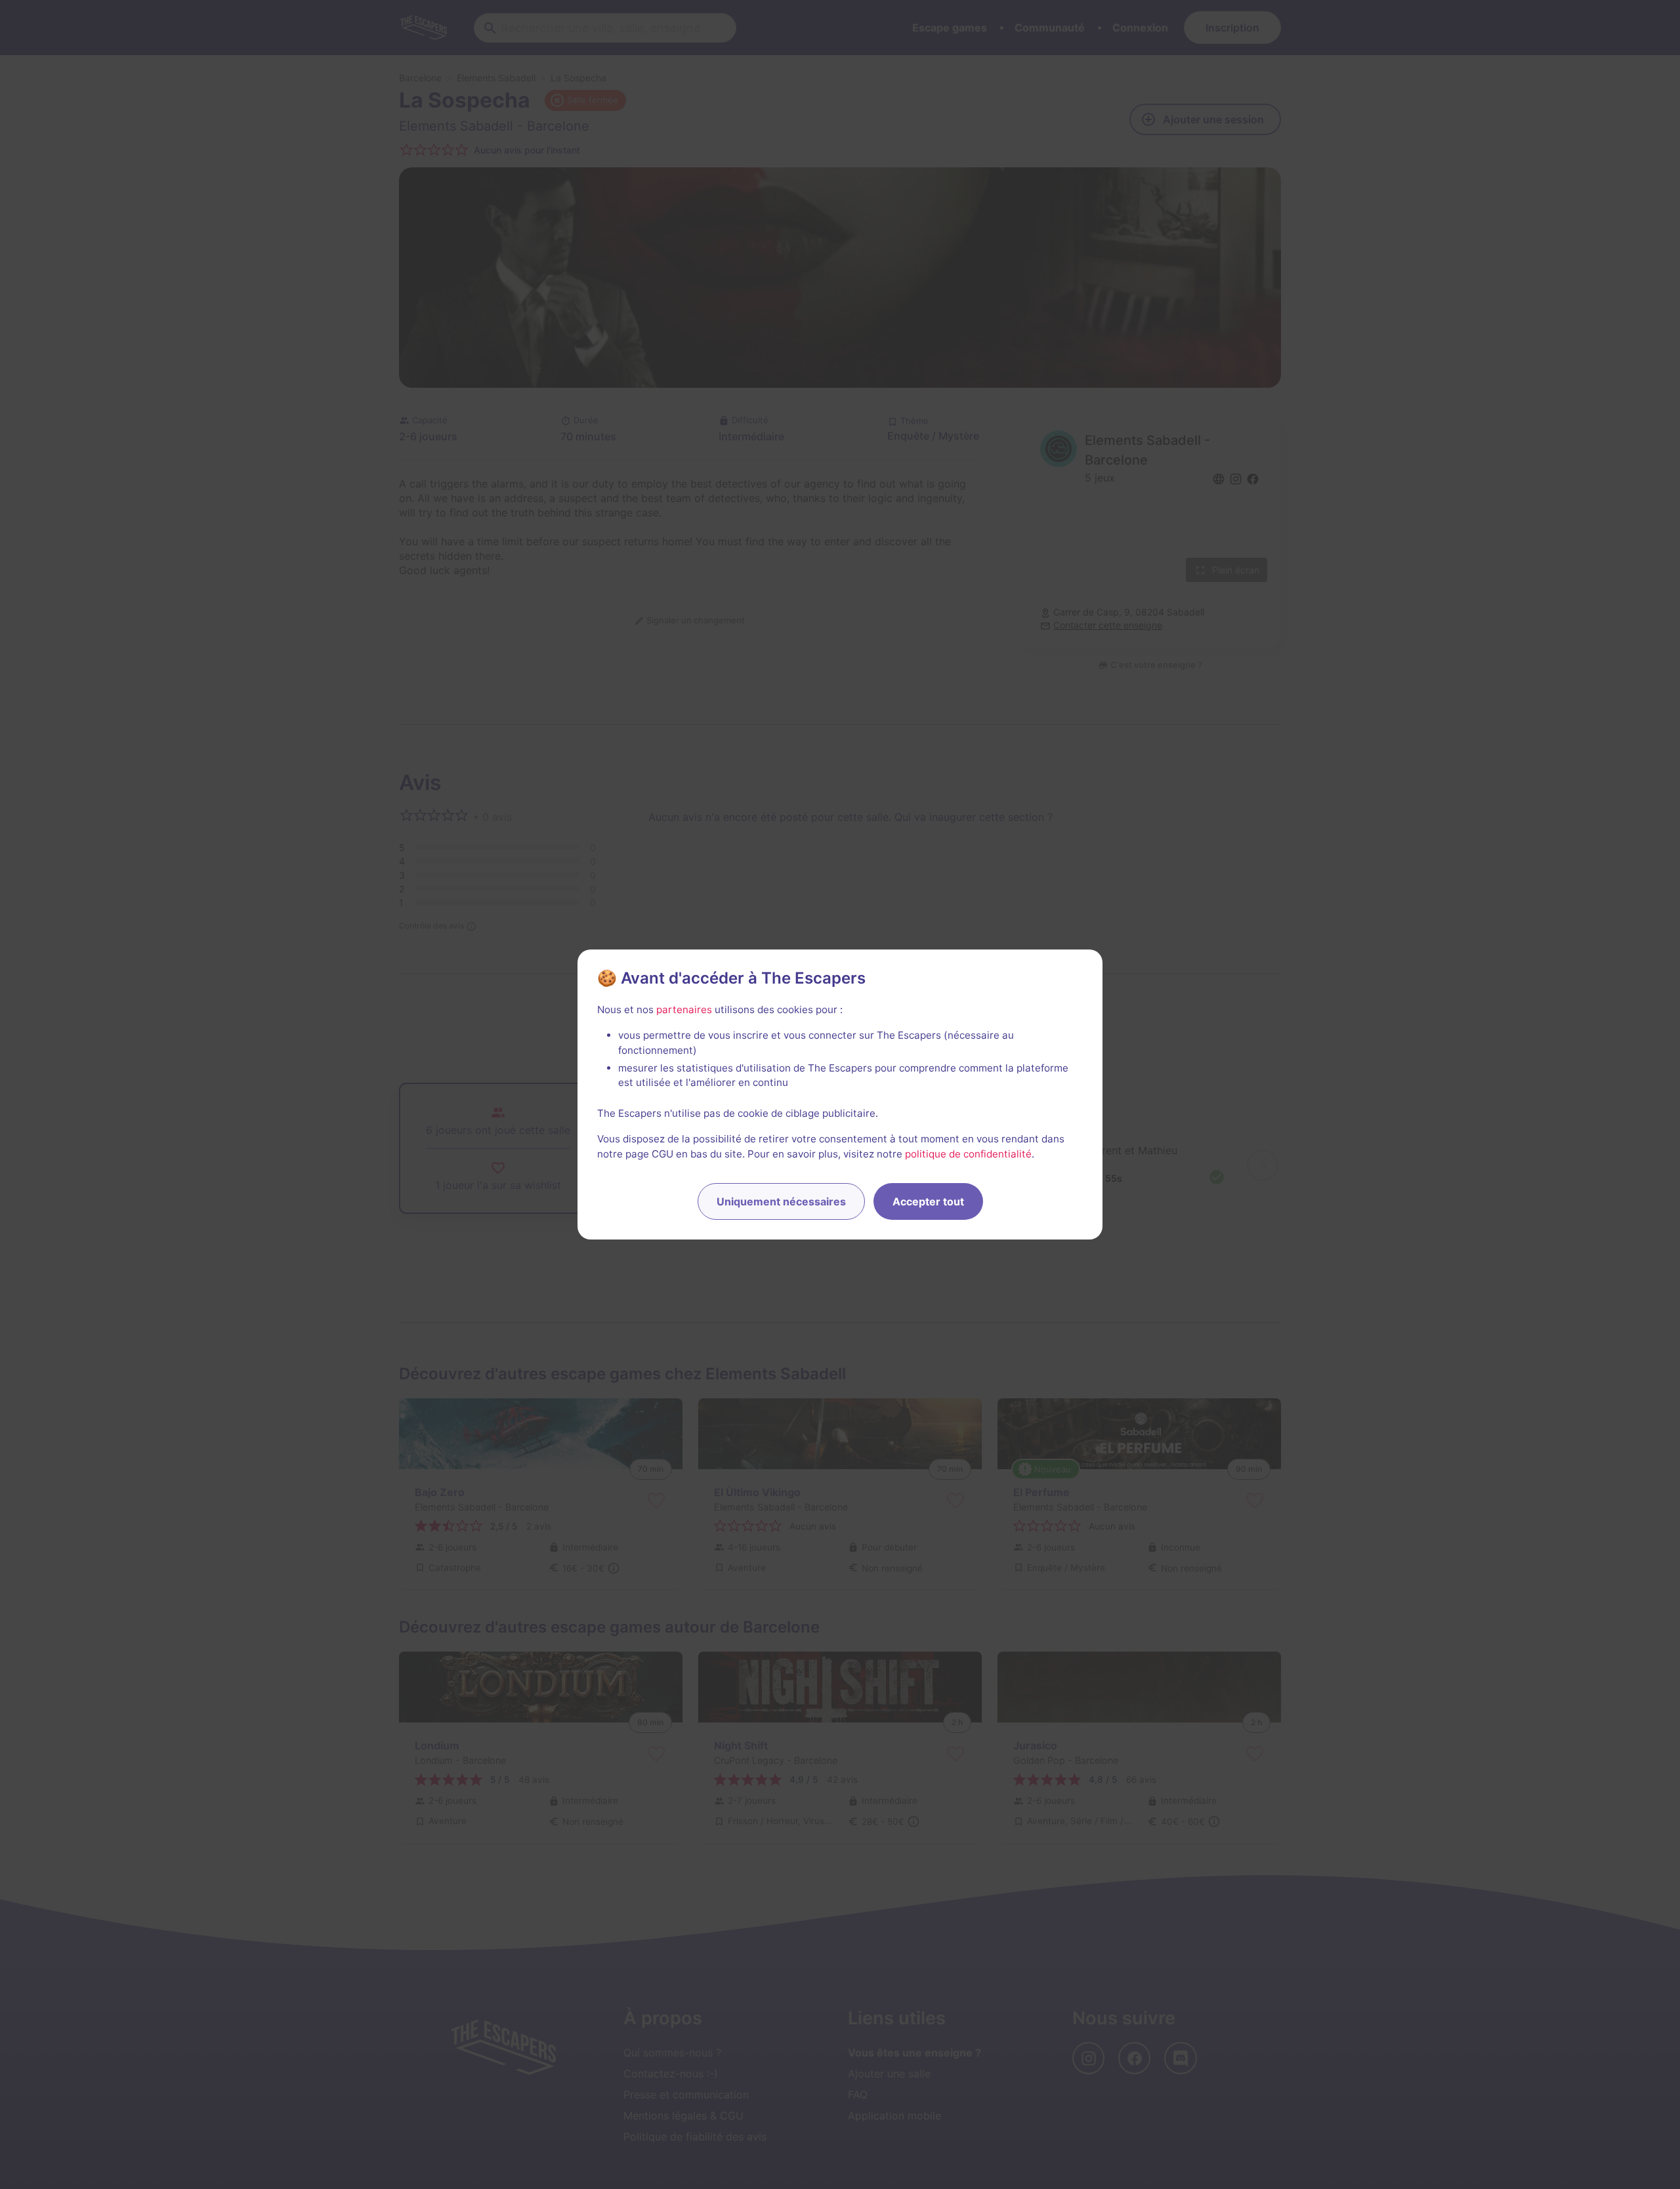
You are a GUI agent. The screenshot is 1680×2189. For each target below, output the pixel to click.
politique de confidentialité (968, 1154)
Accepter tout (928, 1201)
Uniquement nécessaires (781, 1201)
